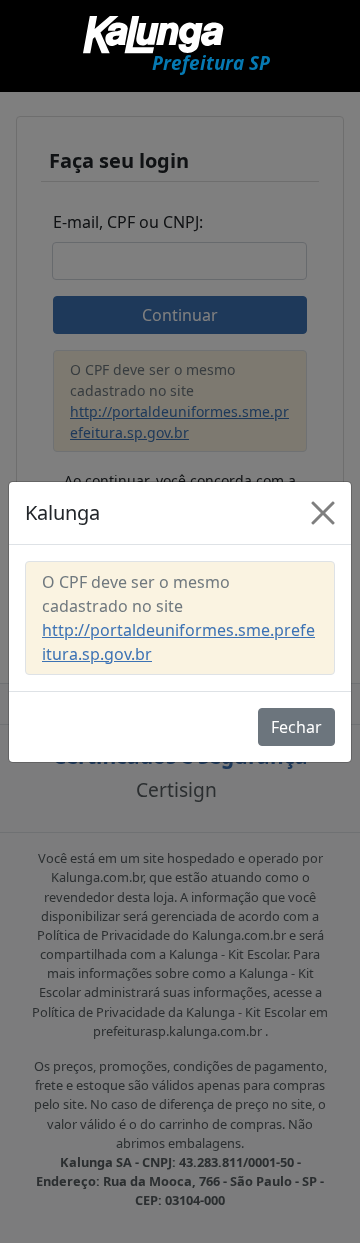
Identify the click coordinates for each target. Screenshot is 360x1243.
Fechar (296, 727)
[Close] (323, 513)
